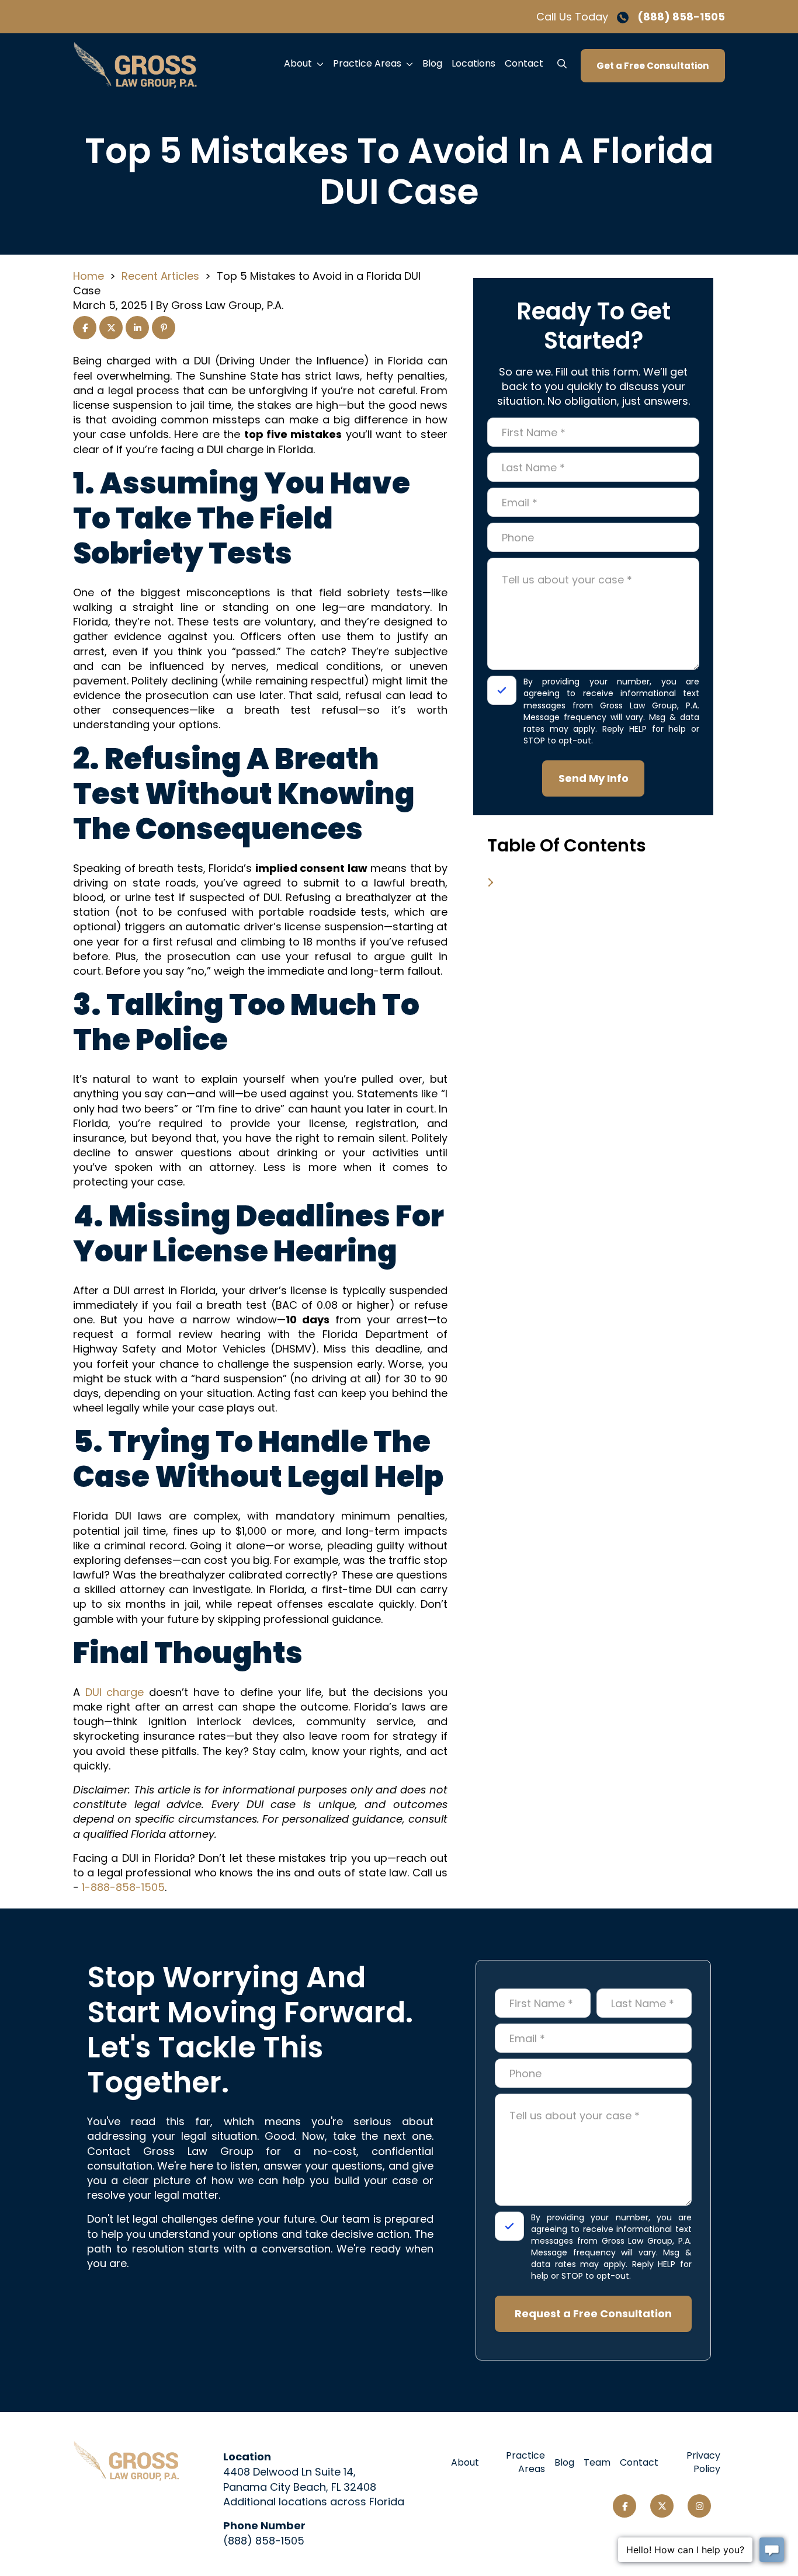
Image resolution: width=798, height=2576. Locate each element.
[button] (322, 64)
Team (597, 2462)
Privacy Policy (703, 2462)
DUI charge (115, 1692)
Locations (473, 63)
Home (89, 276)
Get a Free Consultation (653, 66)
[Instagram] (699, 2506)
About (298, 63)
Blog (432, 63)
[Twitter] (662, 2506)
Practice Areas (367, 63)
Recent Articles (160, 276)
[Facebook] (624, 2506)
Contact (524, 63)
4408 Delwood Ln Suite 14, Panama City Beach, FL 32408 (300, 2479)
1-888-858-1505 (123, 1887)
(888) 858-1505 (681, 17)
